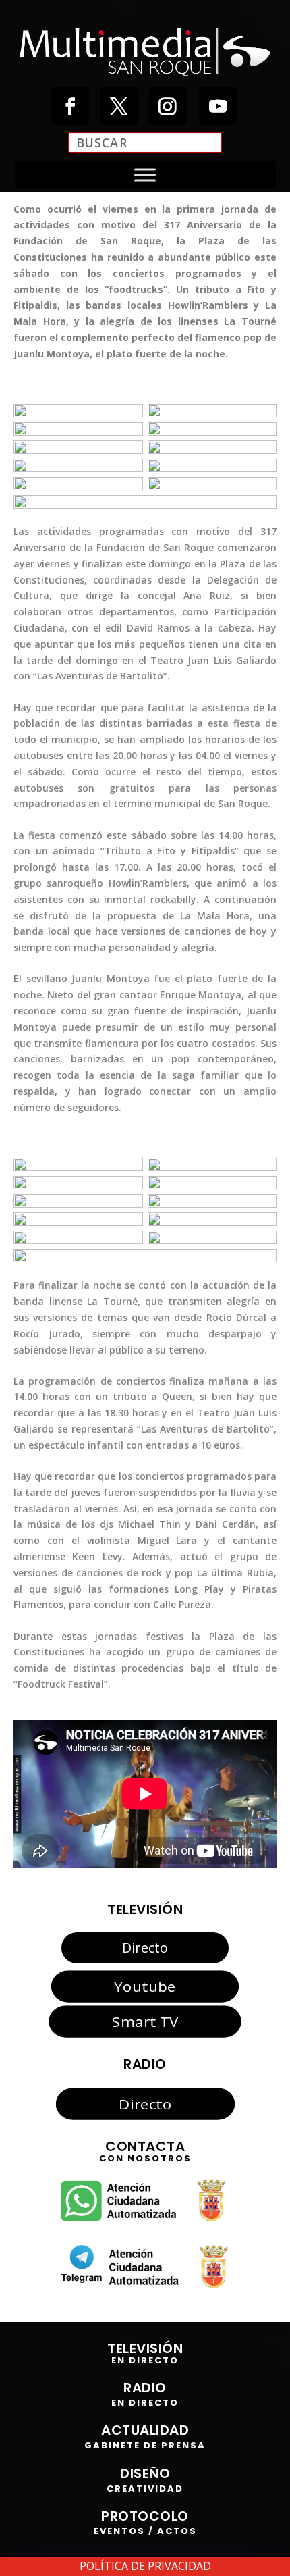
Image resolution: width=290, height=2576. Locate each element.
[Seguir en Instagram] (167, 106)
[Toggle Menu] (145, 175)
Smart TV (145, 2021)
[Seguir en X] (119, 106)
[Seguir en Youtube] (218, 106)
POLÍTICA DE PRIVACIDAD (145, 2566)
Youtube (145, 1986)
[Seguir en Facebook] (70, 106)
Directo (145, 1948)
